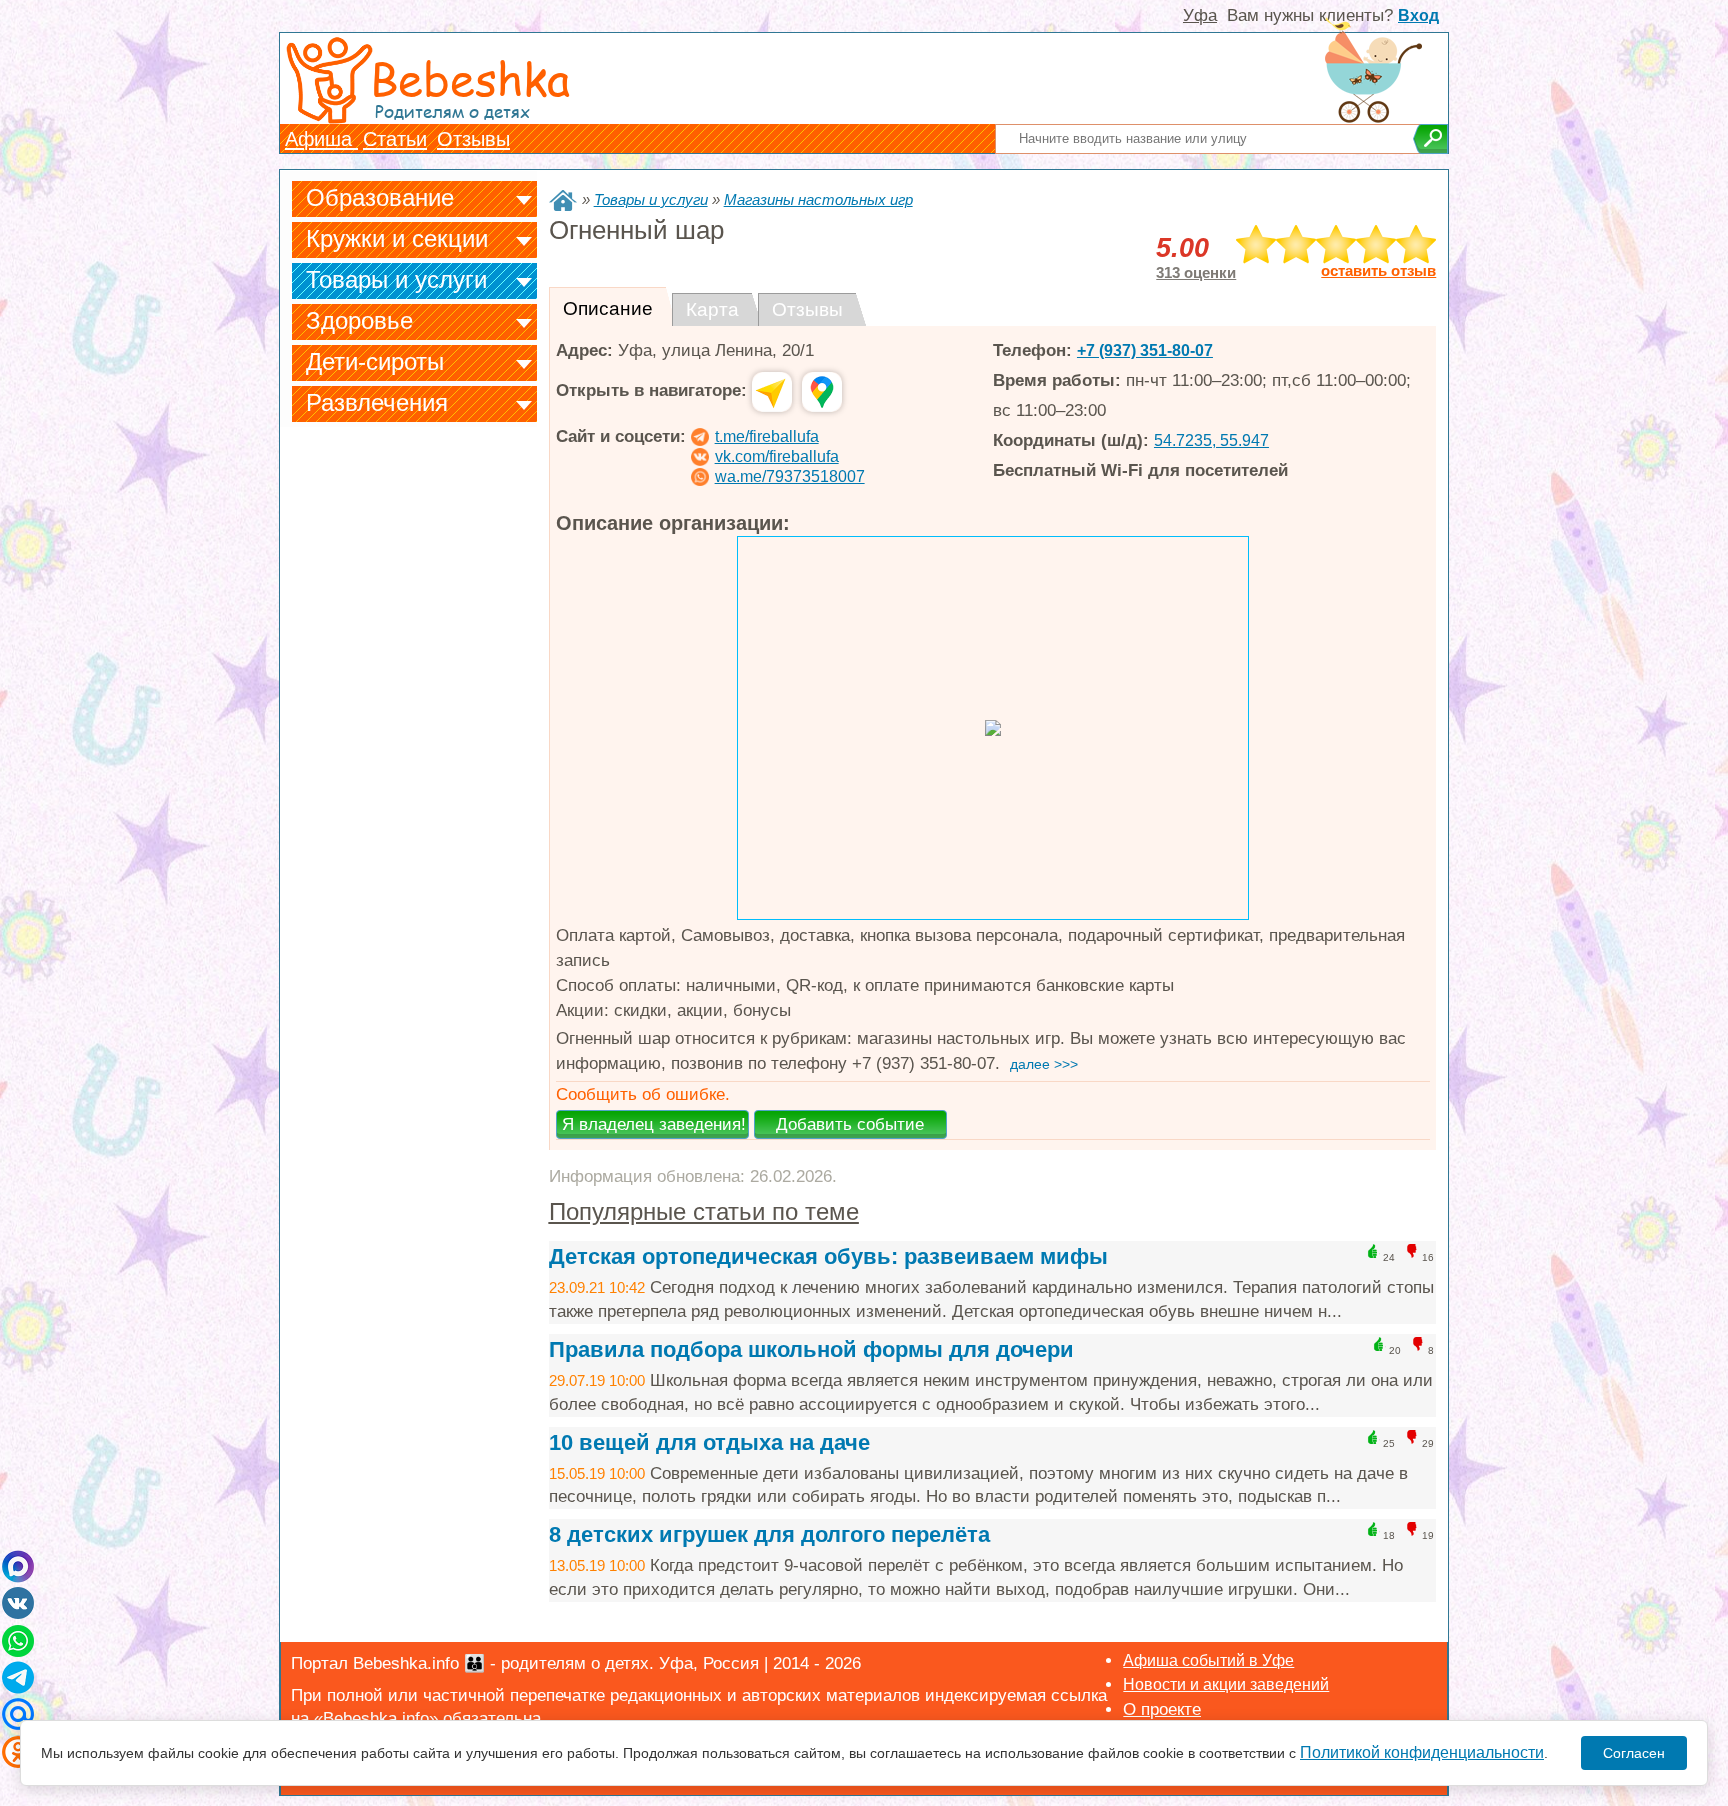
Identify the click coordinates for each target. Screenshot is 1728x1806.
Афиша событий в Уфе (1208, 1660)
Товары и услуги (396, 279)
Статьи (395, 139)
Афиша (321, 139)
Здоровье (359, 320)
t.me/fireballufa (767, 436)
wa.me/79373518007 (790, 476)
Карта (712, 309)
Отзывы (473, 139)
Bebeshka (470, 77)
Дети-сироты (375, 361)
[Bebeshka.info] (563, 200)
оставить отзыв (1378, 271)
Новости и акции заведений (1226, 1684)
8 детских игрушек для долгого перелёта (769, 1534)
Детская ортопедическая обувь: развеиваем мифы (828, 1256)
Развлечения (377, 402)
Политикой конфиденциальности (1422, 1752)
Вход (1418, 15)
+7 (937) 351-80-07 (1145, 350)
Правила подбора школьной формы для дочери (811, 1349)
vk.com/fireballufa (777, 456)
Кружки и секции (397, 238)
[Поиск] (1430, 139)
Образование (380, 197)
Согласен (1634, 1753)
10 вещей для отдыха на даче (709, 1442)
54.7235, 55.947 (1211, 440)
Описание (608, 308)
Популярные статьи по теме (704, 1211)
